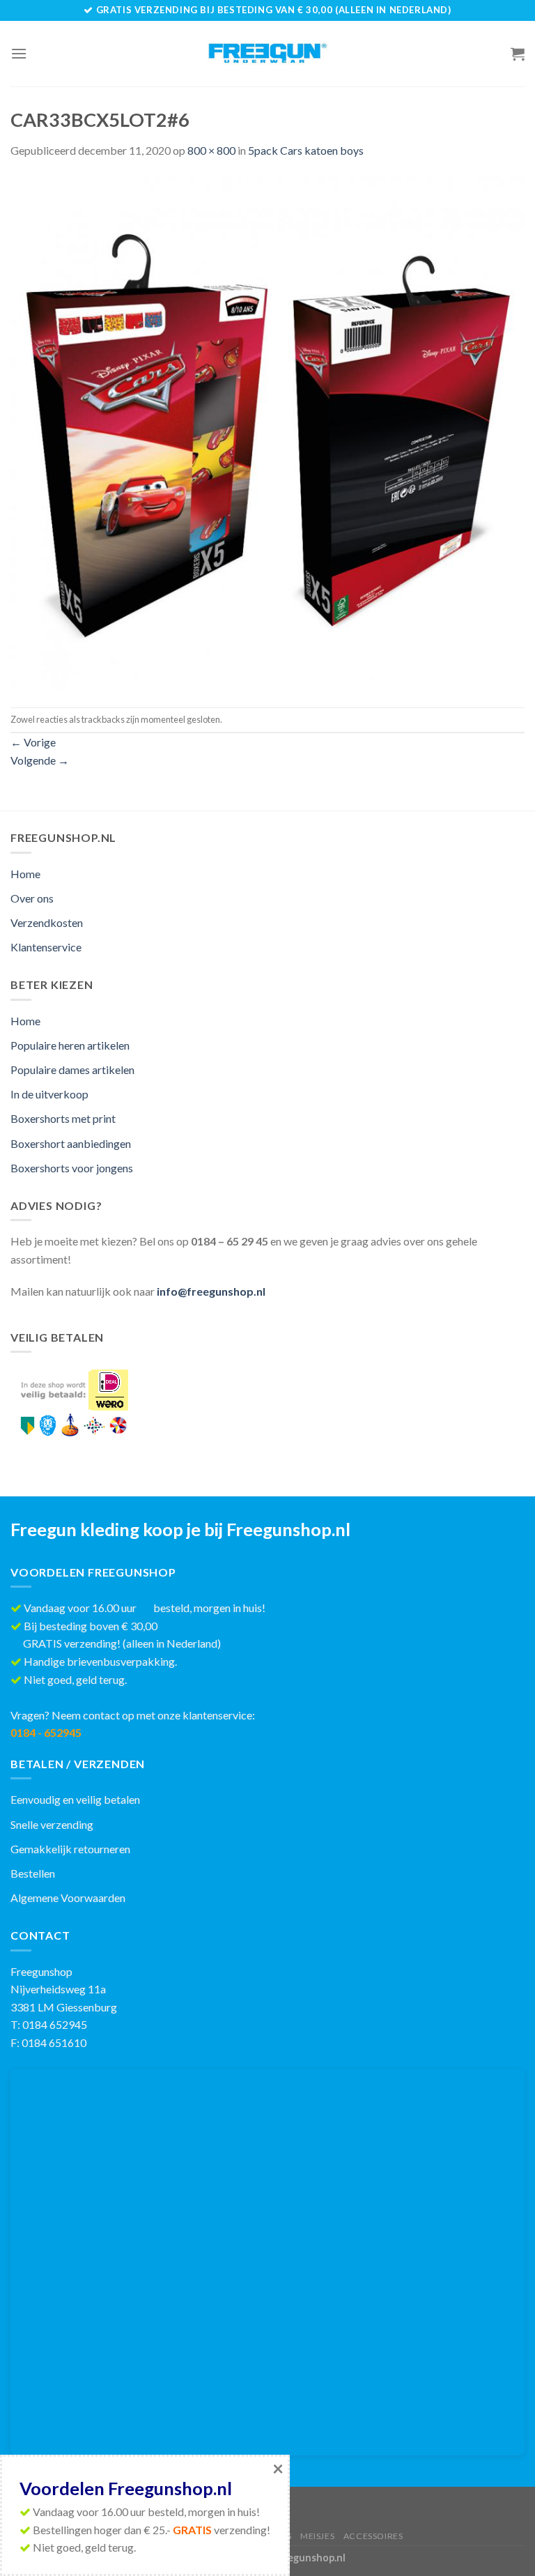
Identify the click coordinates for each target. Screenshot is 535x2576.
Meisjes (317, 2536)
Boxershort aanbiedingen (71, 1143)
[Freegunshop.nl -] (268, 54)
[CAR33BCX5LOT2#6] (267, 432)
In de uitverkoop (49, 1094)
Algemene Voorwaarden (68, 1898)
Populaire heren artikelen (70, 1045)
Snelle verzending (52, 1824)
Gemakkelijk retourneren (70, 1849)
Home (25, 874)
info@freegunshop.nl (211, 1291)
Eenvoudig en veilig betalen (75, 1799)
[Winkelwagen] (518, 54)
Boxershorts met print (63, 1118)
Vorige (33, 742)
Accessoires (373, 2536)
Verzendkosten (47, 922)
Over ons (32, 898)
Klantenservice (46, 947)
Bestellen (33, 1873)
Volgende (40, 760)
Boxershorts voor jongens (72, 1168)
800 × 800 (211, 150)
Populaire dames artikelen (72, 1069)
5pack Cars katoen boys (306, 150)
